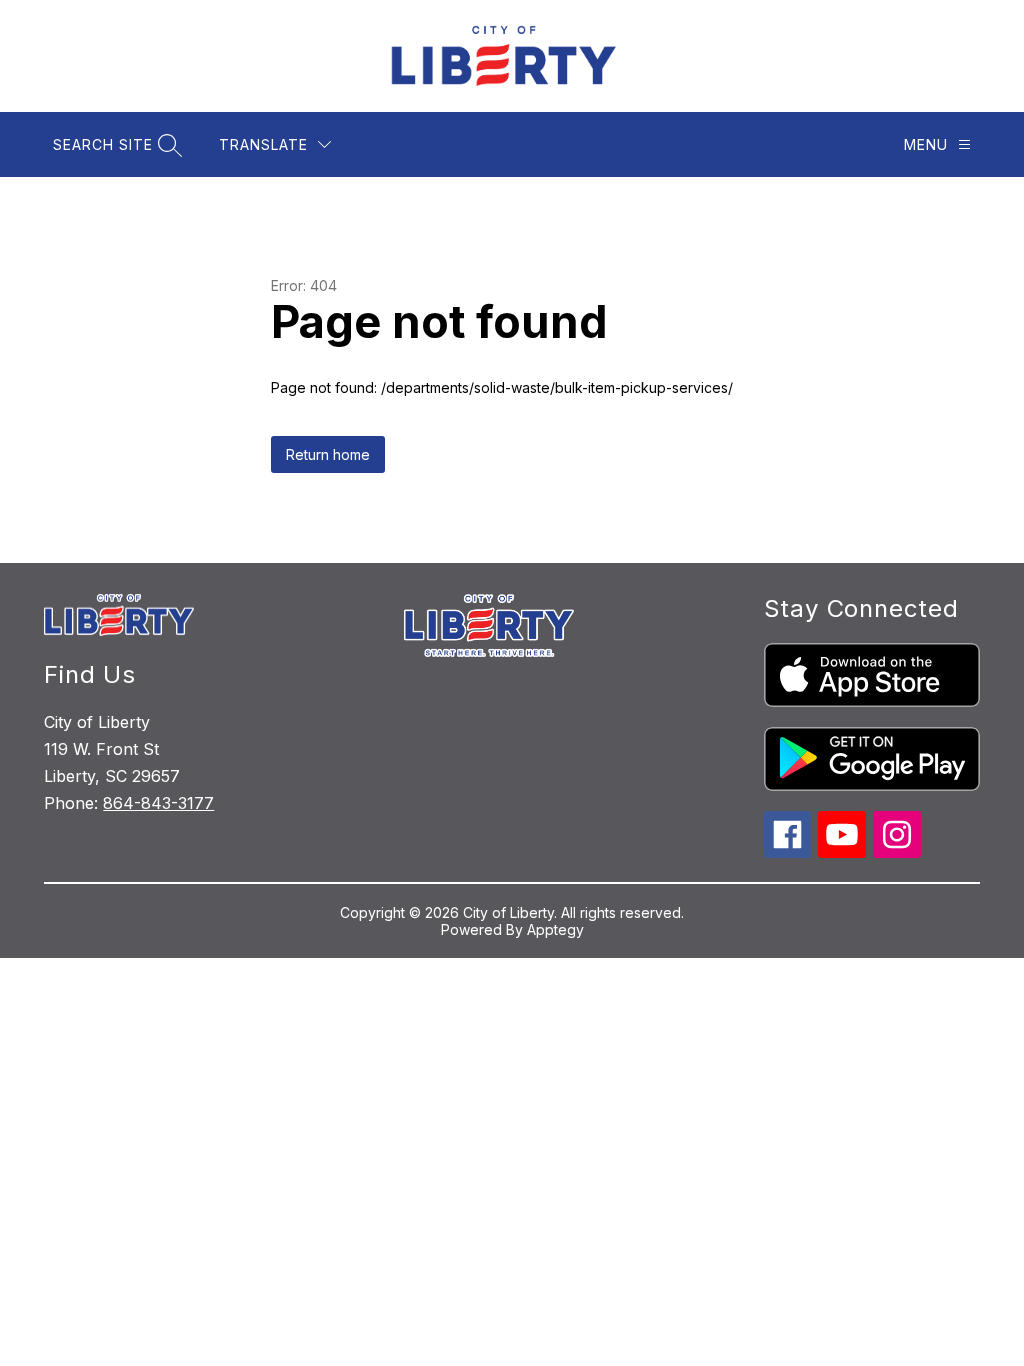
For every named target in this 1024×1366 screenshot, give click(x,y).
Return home (328, 454)
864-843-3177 (158, 803)
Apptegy (555, 929)
